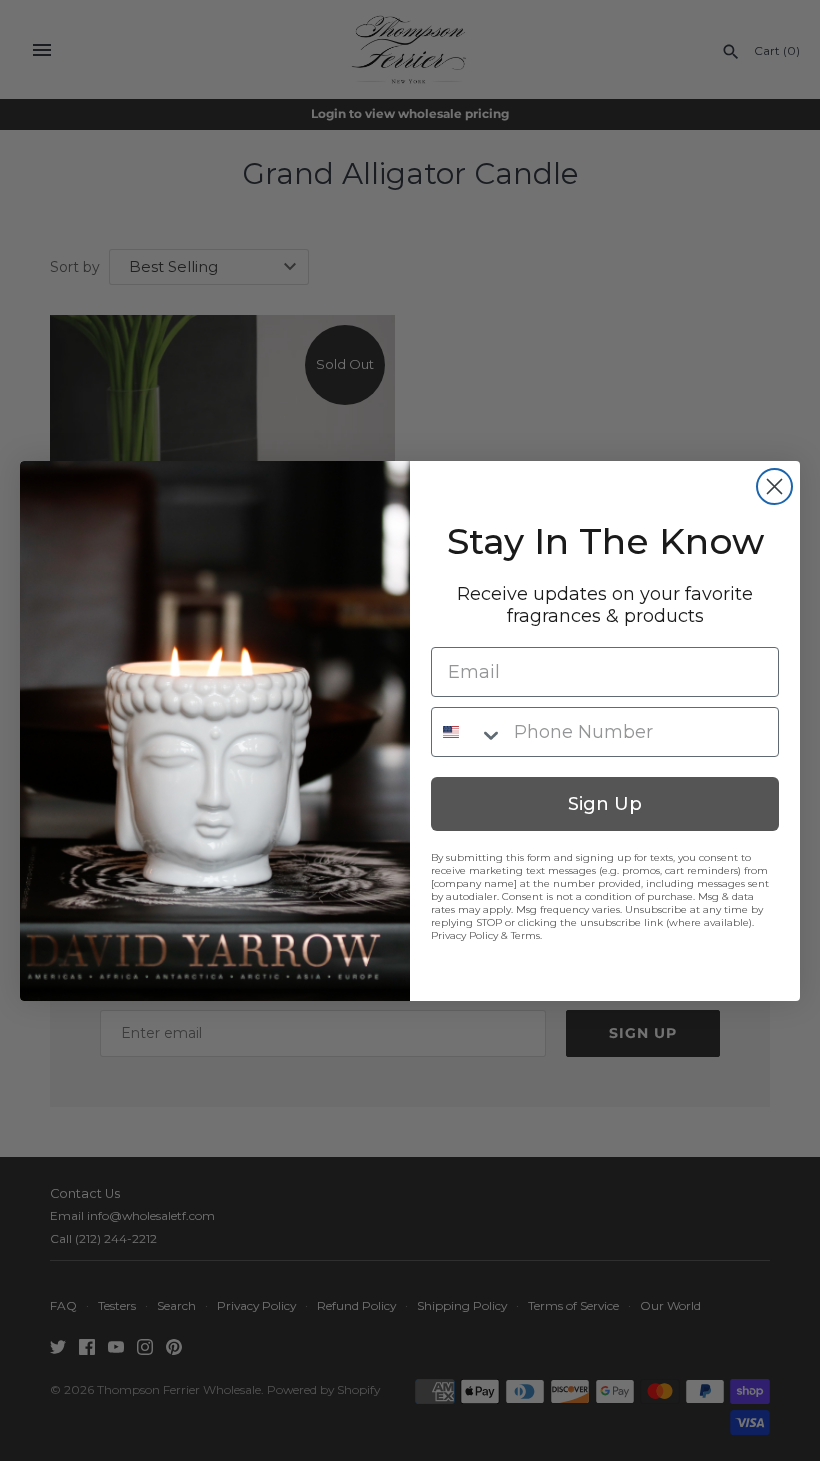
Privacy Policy (464, 935)
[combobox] (468, 732)
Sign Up (605, 804)
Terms (525, 935)
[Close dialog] (774, 486)
